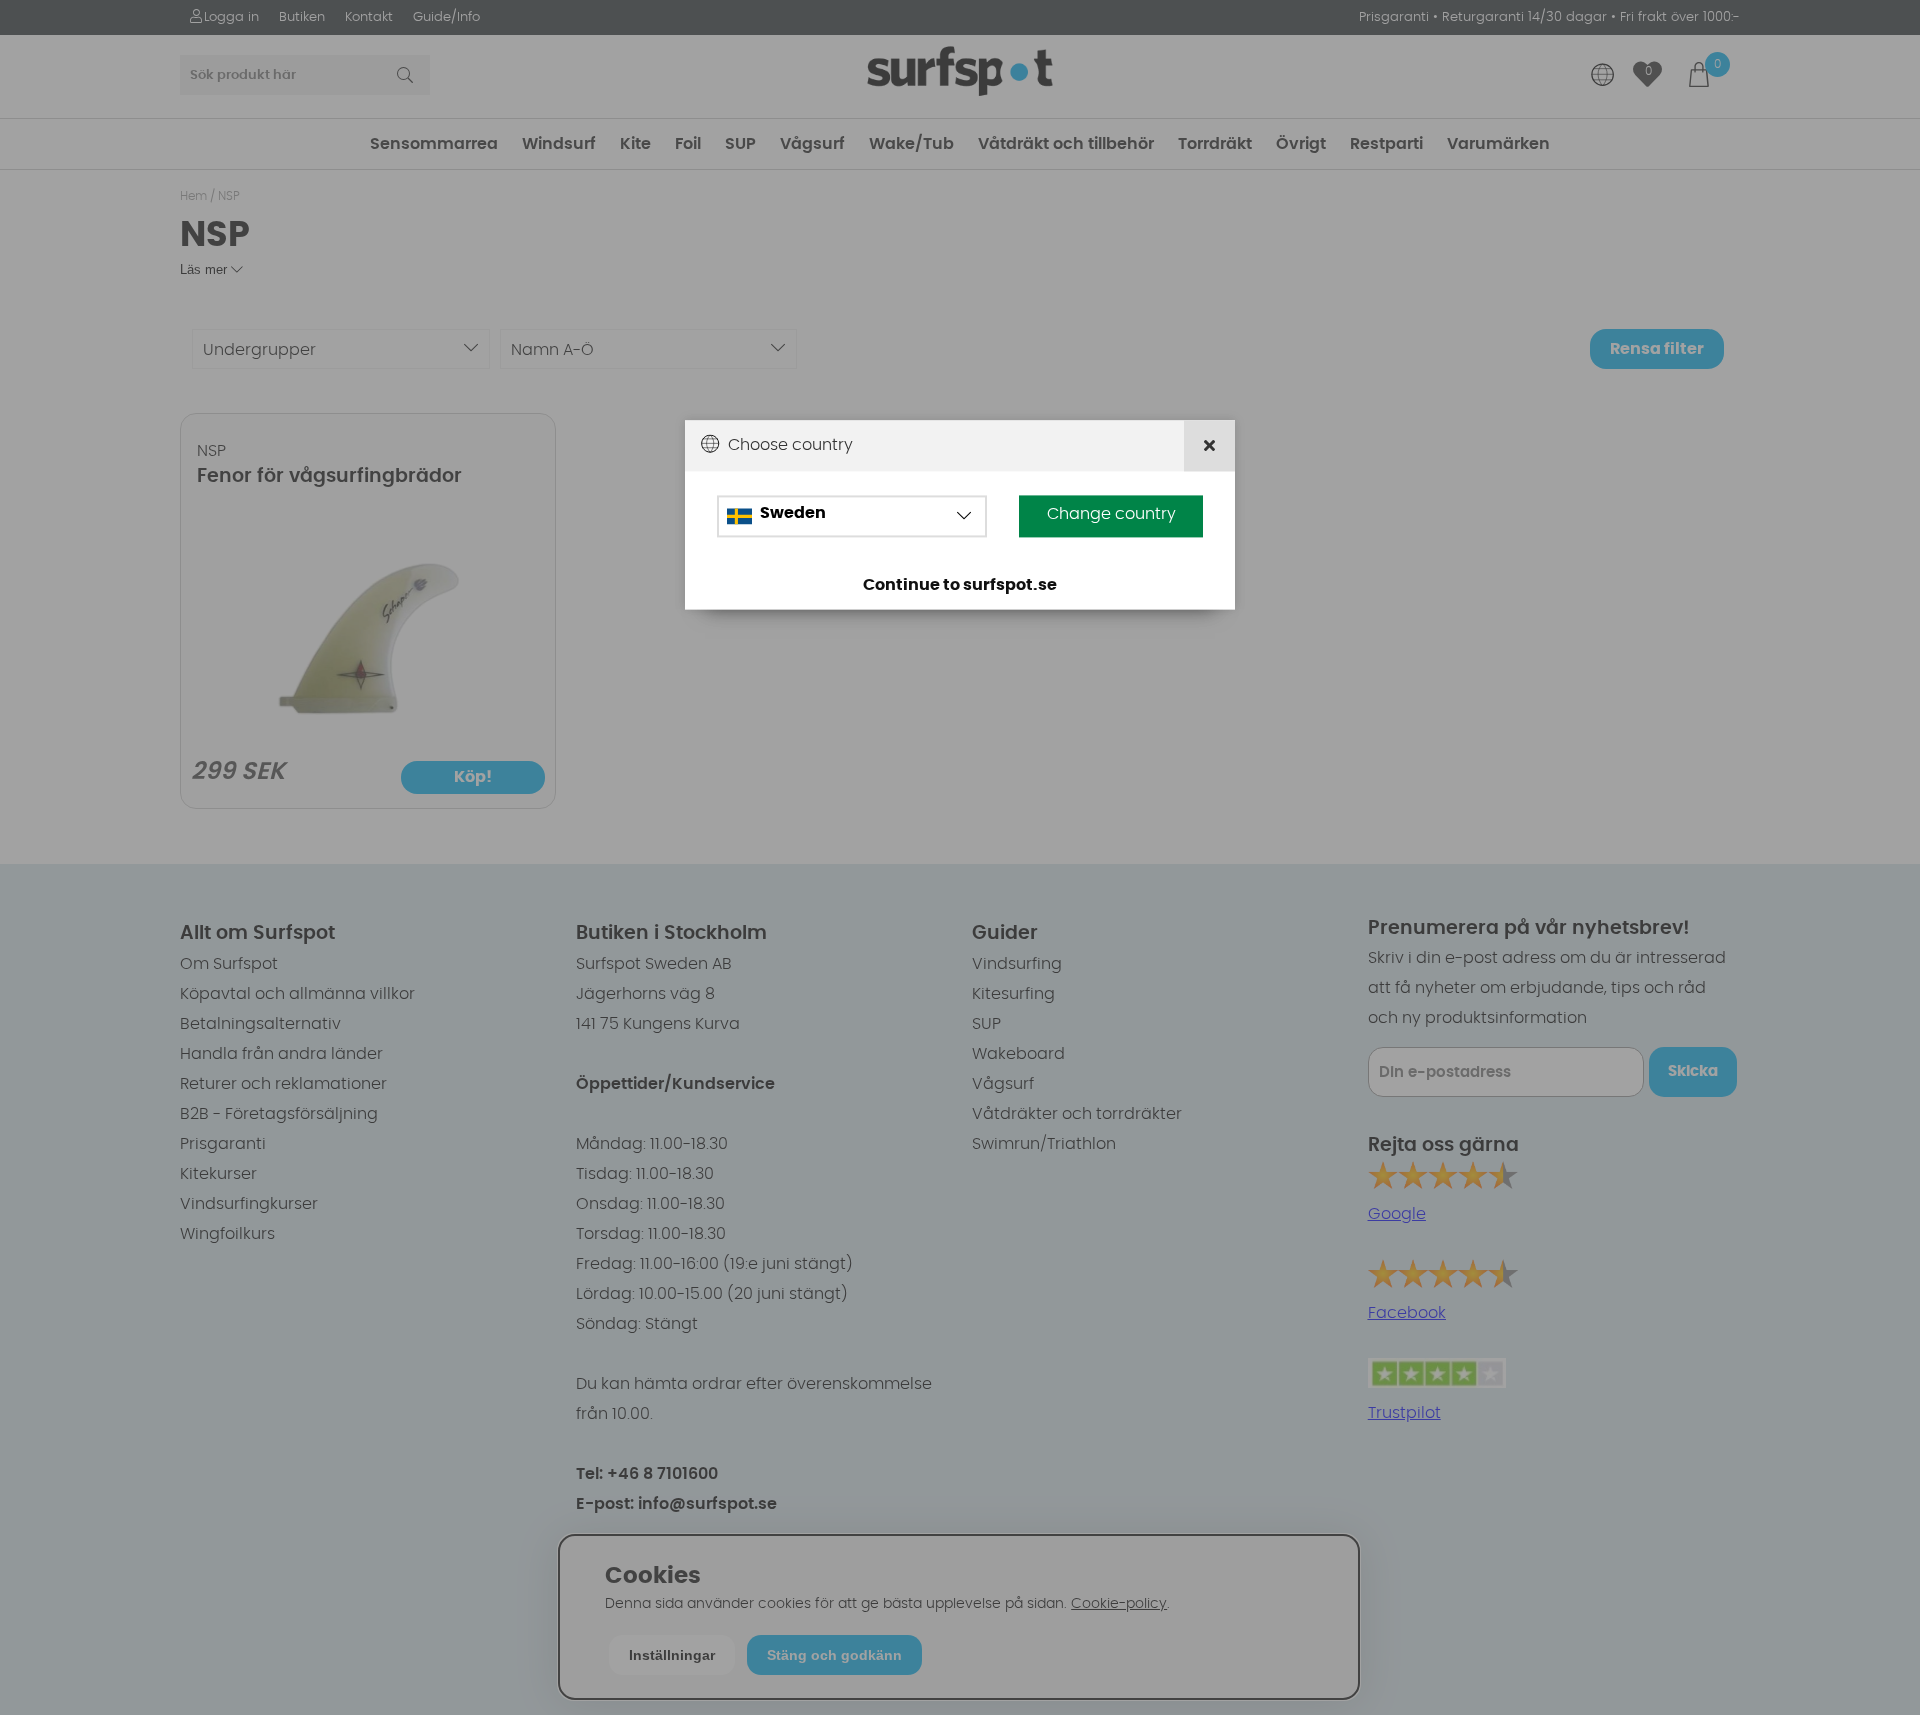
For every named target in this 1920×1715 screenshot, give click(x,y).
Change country (1111, 514)
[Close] (1209, 445)
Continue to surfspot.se (960, 585)
